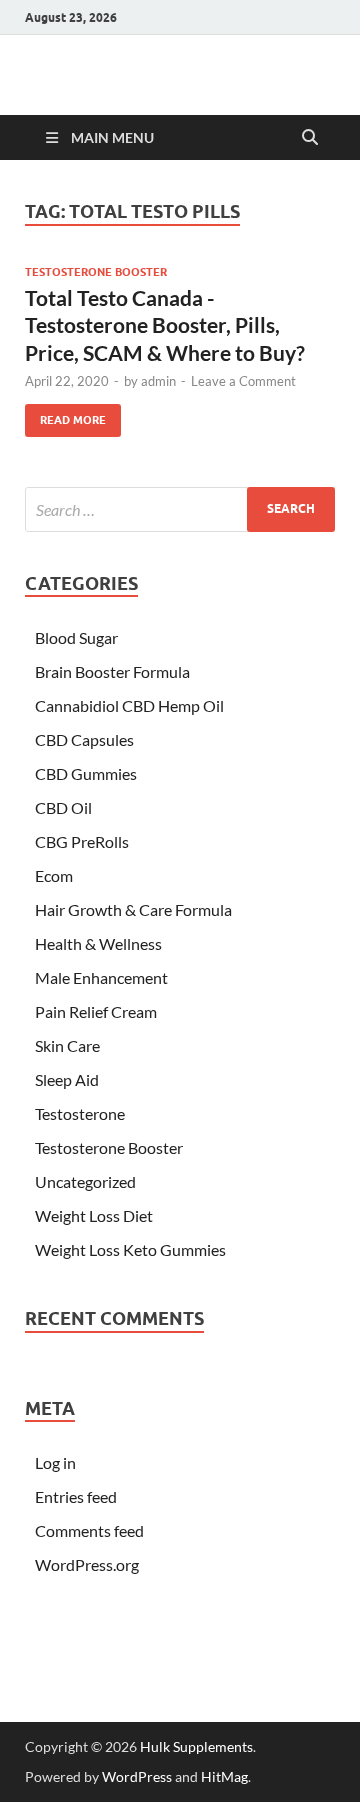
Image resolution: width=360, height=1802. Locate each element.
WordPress (137, 1776)
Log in (55, 1462)
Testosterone (80, 1113)
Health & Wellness (98, 943)
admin (158, 381)
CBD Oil (63, 807)
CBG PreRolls (82, 841)
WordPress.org (87, 1564)
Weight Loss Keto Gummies (130, 1249)
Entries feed (76, 1496)
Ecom (54, 875)
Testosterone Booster (96, 272)
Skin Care (67, 1045)
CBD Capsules (84, 739)
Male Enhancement (101, 977)
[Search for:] (180, 509)
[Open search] (310, 138)
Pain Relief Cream (96, 1011)
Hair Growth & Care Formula (133, 909)
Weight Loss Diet (94, 1215)
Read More (65, 415)
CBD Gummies (86, 773)
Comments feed (89, 1530)
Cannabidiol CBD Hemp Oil (129, 705)
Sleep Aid (67, 1079)
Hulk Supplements (196, 1746)
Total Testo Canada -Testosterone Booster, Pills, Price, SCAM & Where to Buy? (165, 325)
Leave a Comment (243, 381)
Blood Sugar (76, 637)
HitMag (224, 1776)
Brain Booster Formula (112, 671)
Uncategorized (85, 1181)
